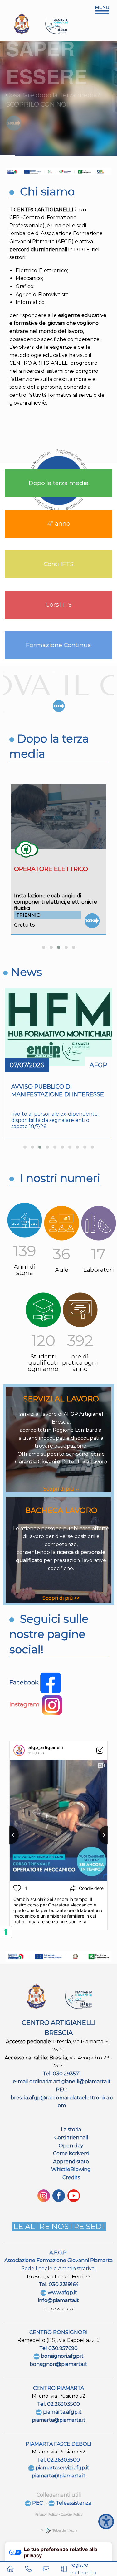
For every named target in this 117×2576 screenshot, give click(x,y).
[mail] (46, 2569)
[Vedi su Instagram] (100, 1750)
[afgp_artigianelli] (19, 1750)
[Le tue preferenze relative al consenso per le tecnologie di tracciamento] (6, 1932)
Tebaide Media (64, 2530)
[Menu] (102, 10)
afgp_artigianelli (46, 1747)
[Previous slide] (9, 1835)
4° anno (59, 523)
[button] (44, 947)
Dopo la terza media (59, 483)
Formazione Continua (58, 645)
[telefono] (28, 2569)
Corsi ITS (59, 604)
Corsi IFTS (59, 564)
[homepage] (10, 2569)
